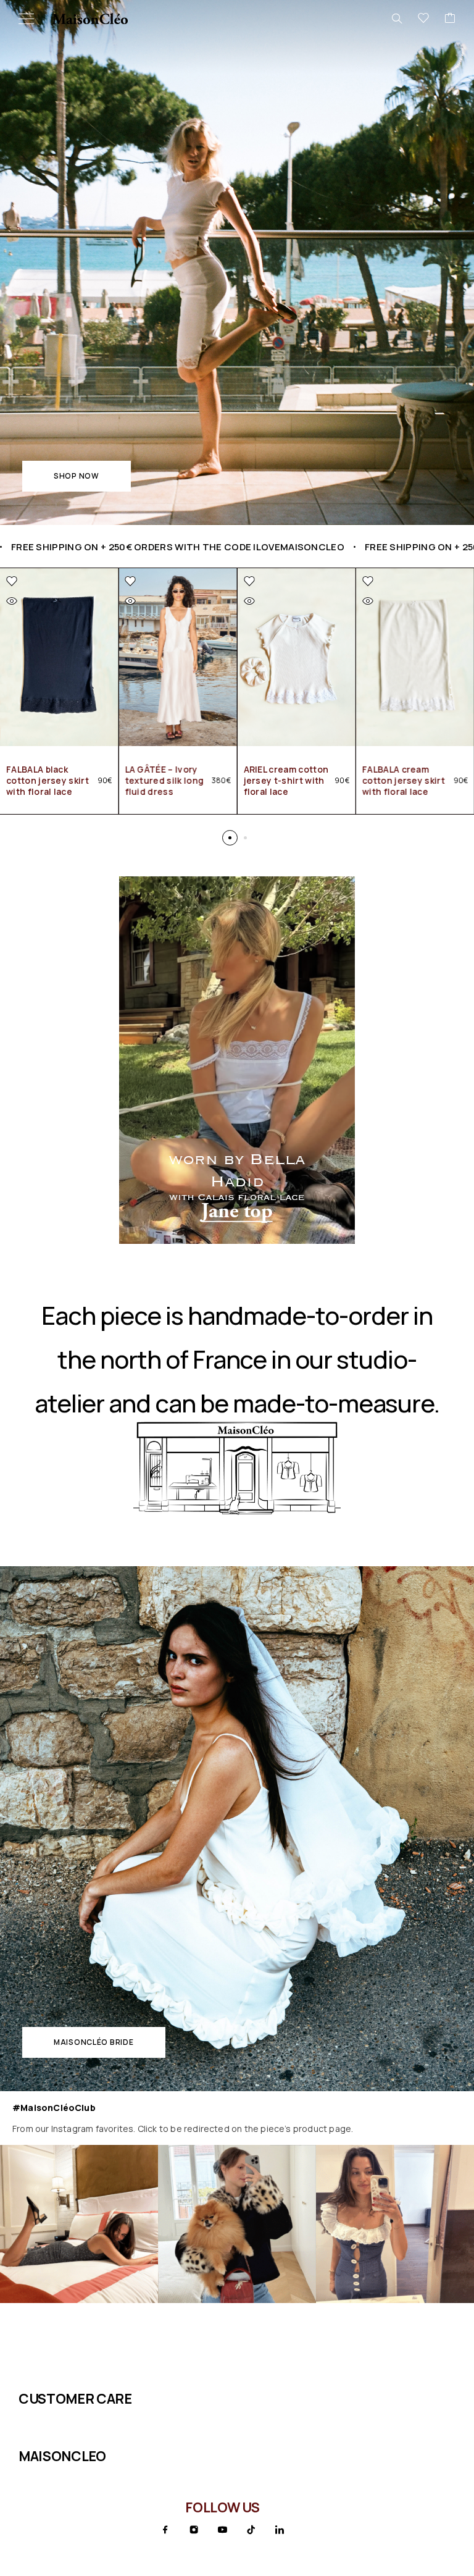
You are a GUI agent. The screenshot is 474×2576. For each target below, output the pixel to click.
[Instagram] (194, 2530)
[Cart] (450, 19)
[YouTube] (222, 2530)
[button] (77, 476)
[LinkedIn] (280, 2530)
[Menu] (26, 19)
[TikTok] (251, 2530)
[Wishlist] (423, 19)
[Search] (397, 19)
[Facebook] (165, 2530)
